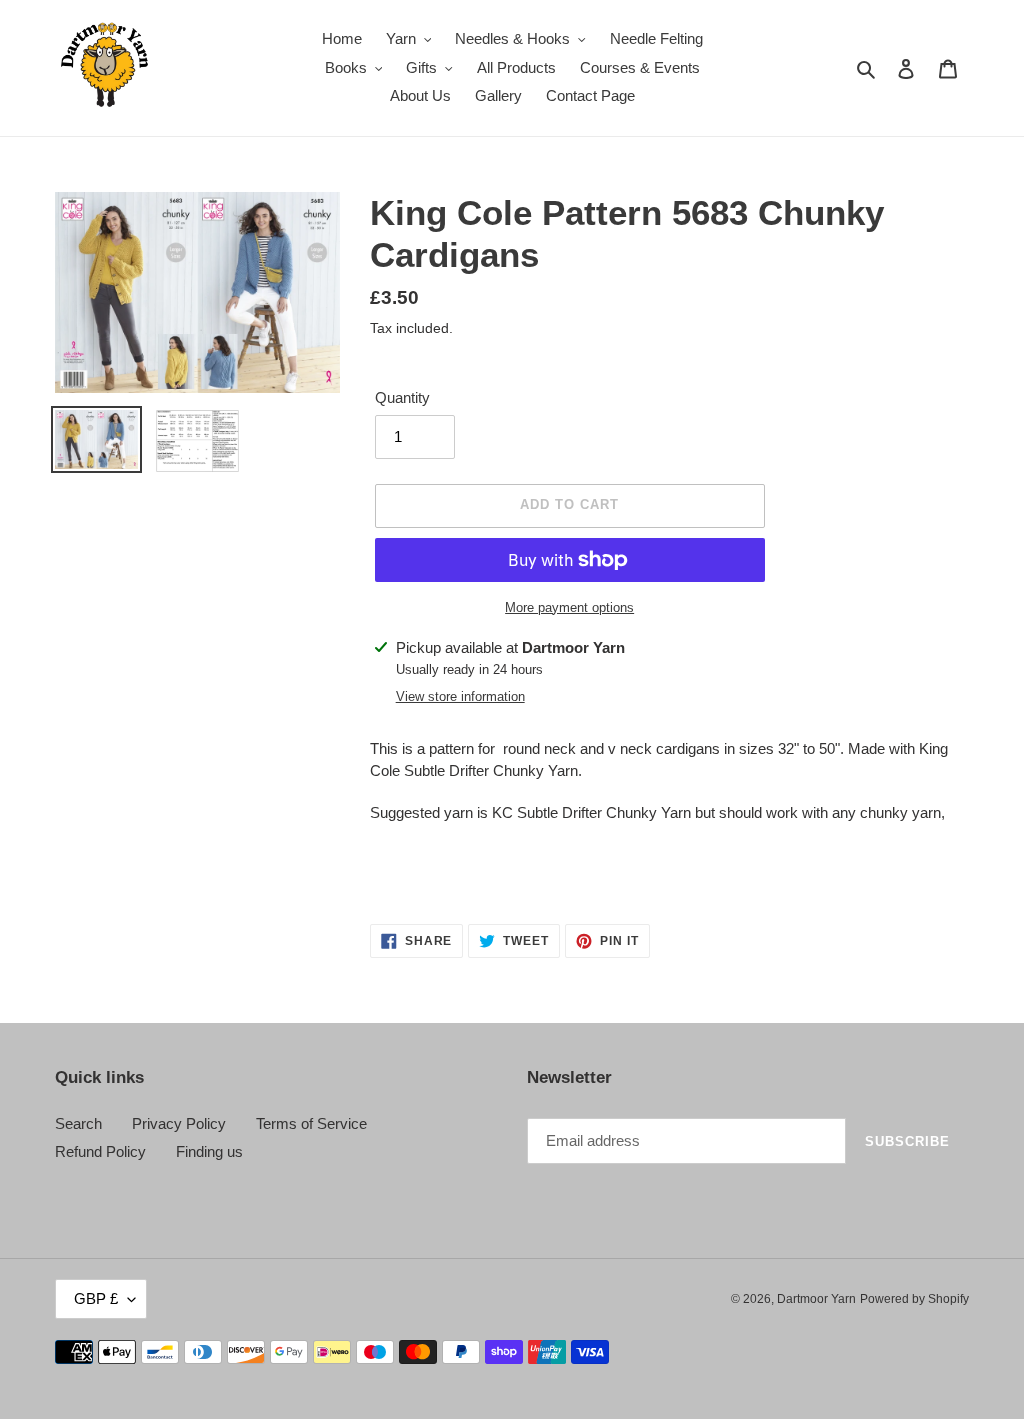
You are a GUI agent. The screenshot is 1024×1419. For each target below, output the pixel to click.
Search (78, 1123)
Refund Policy (100, 1151)
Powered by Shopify (914, 1299)
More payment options (569, 607)
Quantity (402, 397)
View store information (460, 696)
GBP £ (96, 1298)
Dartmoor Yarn (816, 1299)
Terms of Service (311, 1123)
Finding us (209, 1151)
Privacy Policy (179, 1123)
